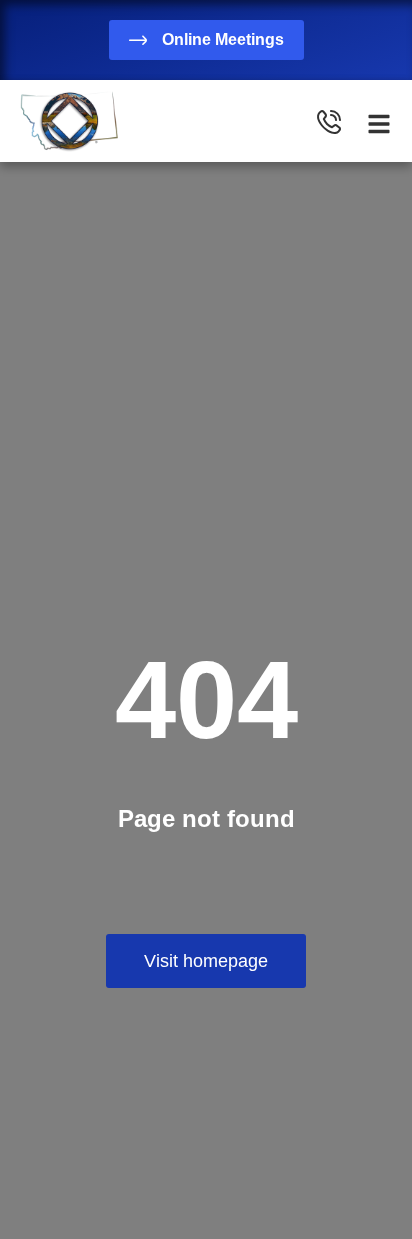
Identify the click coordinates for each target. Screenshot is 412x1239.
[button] (379, 124)
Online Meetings (223, 39)
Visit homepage (206, 961)
